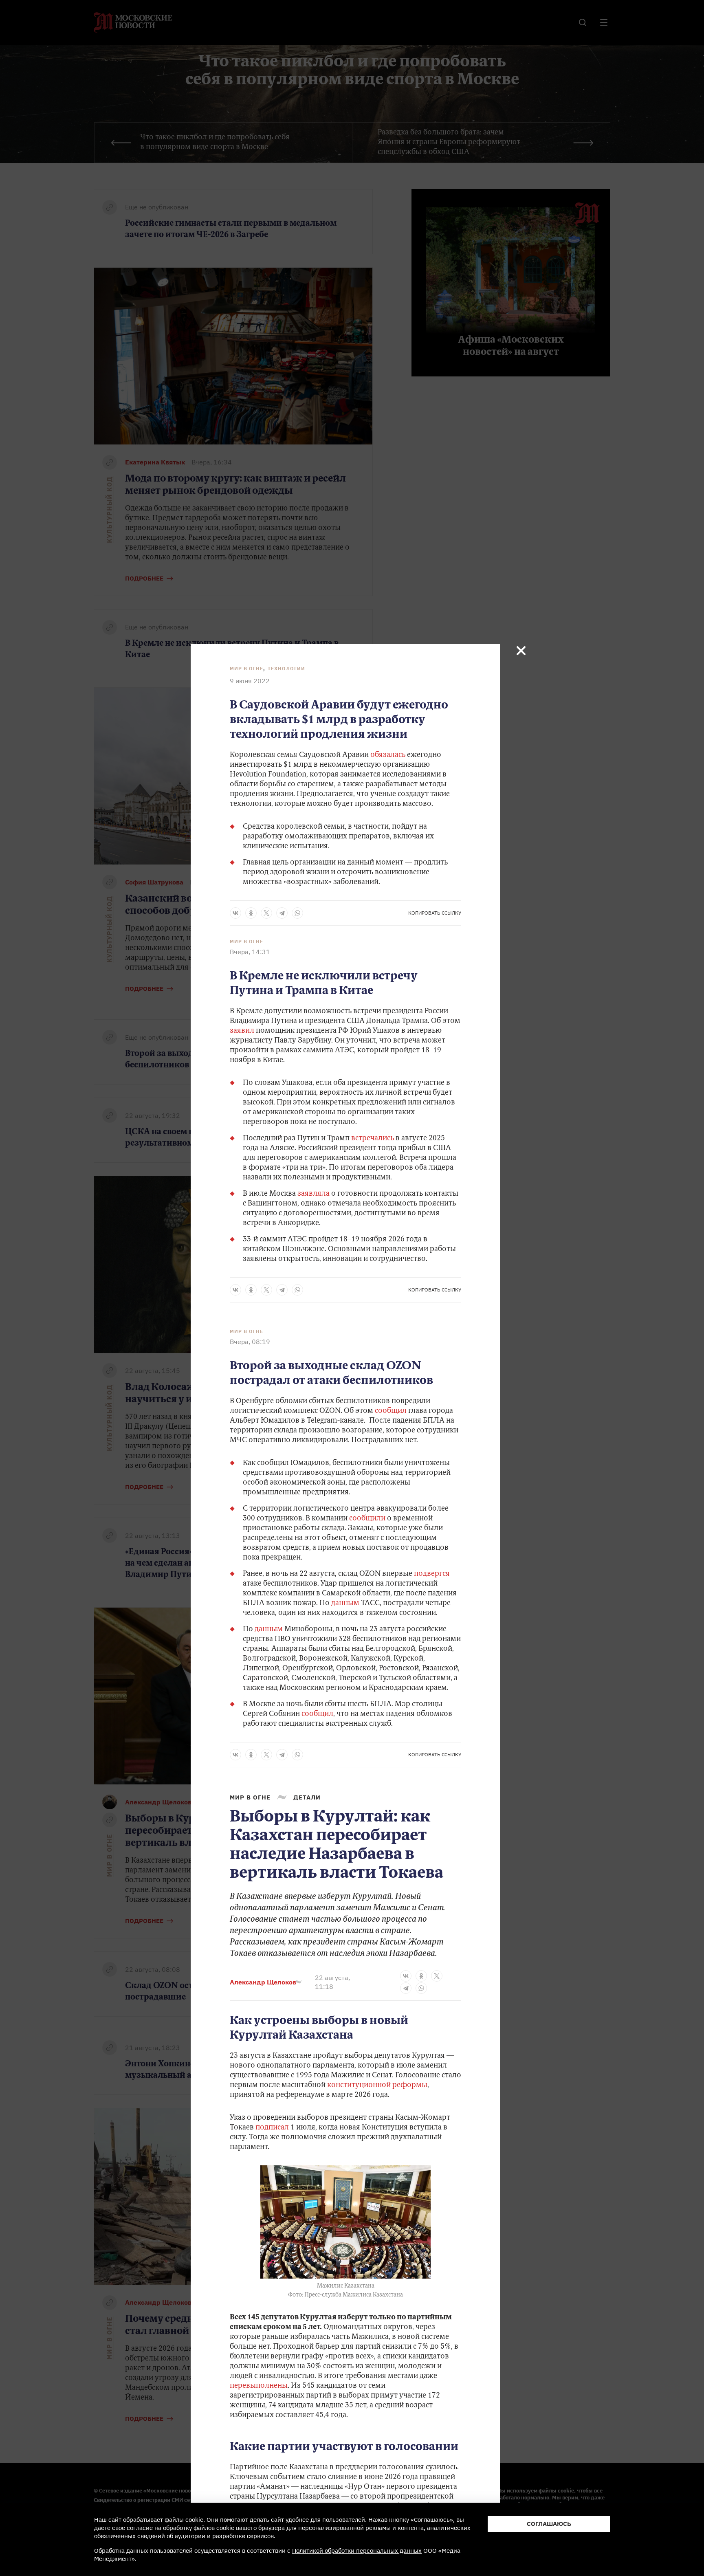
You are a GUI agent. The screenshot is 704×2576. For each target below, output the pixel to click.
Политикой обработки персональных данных (357, 2551)
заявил (243, 1031)
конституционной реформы (377, 2085)
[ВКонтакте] (235, 913)
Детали (307, 1797)
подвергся (432, 1574)
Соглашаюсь (549, 2524)
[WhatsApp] (297, 913)
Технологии (286, 668)
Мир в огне (246, 668)
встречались (373, 1139)
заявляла (314, 1194)
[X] (266, 913)
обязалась (388, 755)
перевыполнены (259, 2386)
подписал (272, 2128)
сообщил (392, 1411)
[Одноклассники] (251, 913)
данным (346, 1604)
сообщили (368, 1519)
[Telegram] (282, 913)
